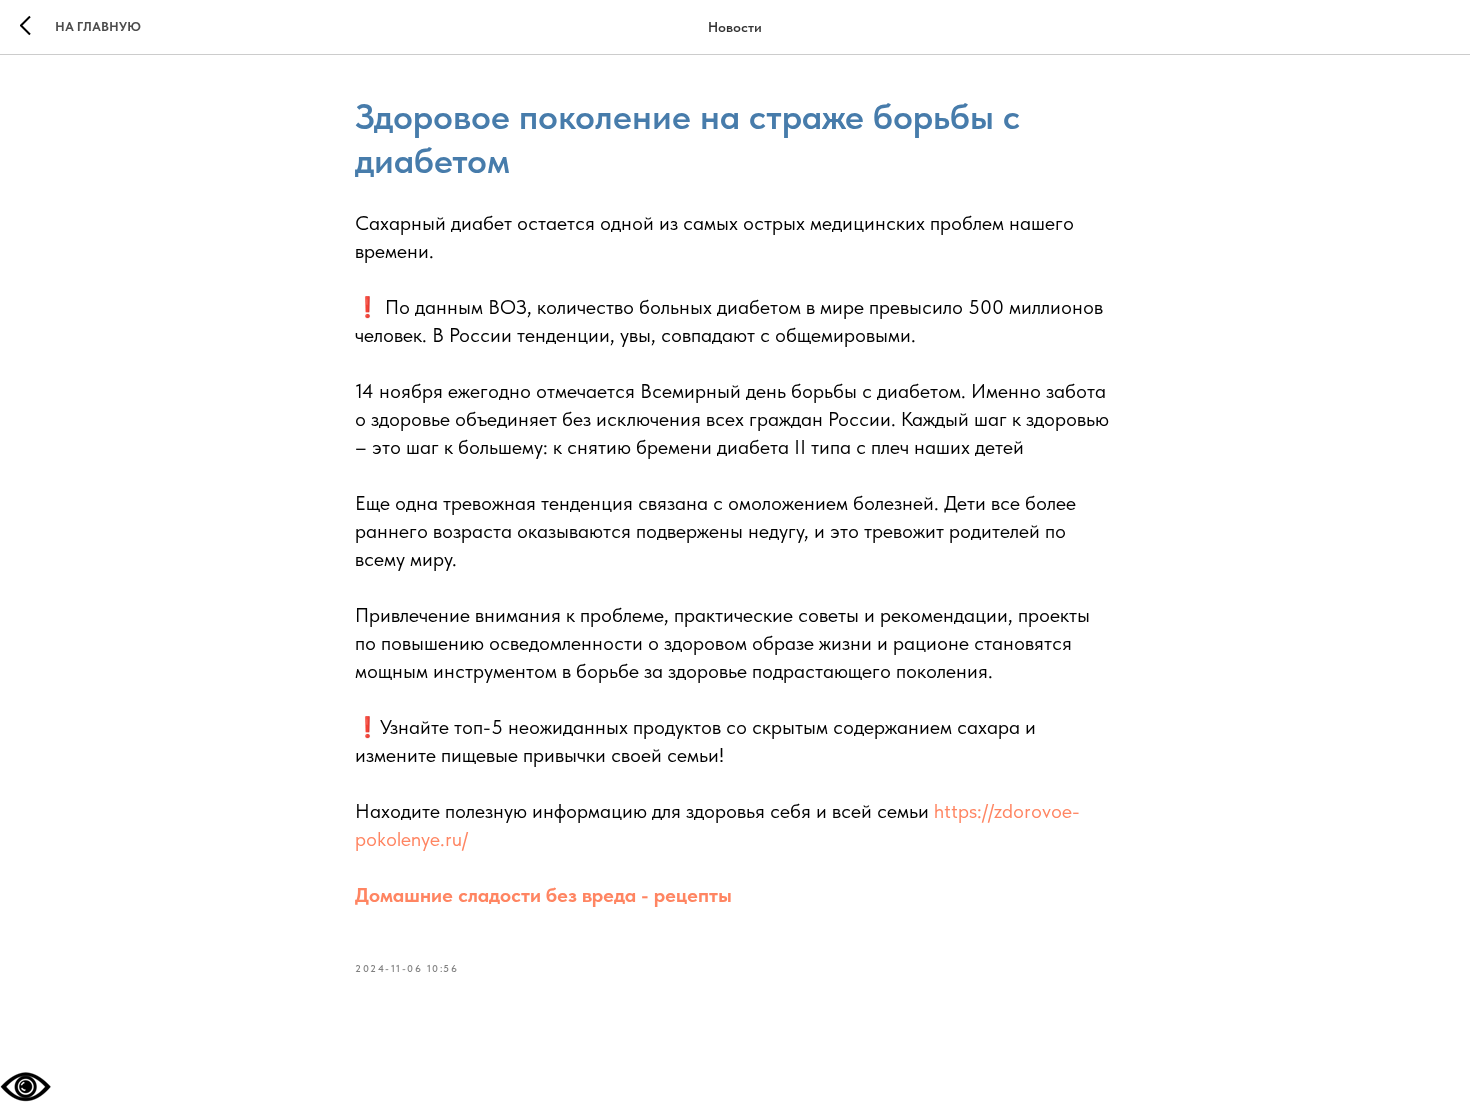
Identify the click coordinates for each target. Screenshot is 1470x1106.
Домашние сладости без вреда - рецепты (543, 895)
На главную (98, 26)
